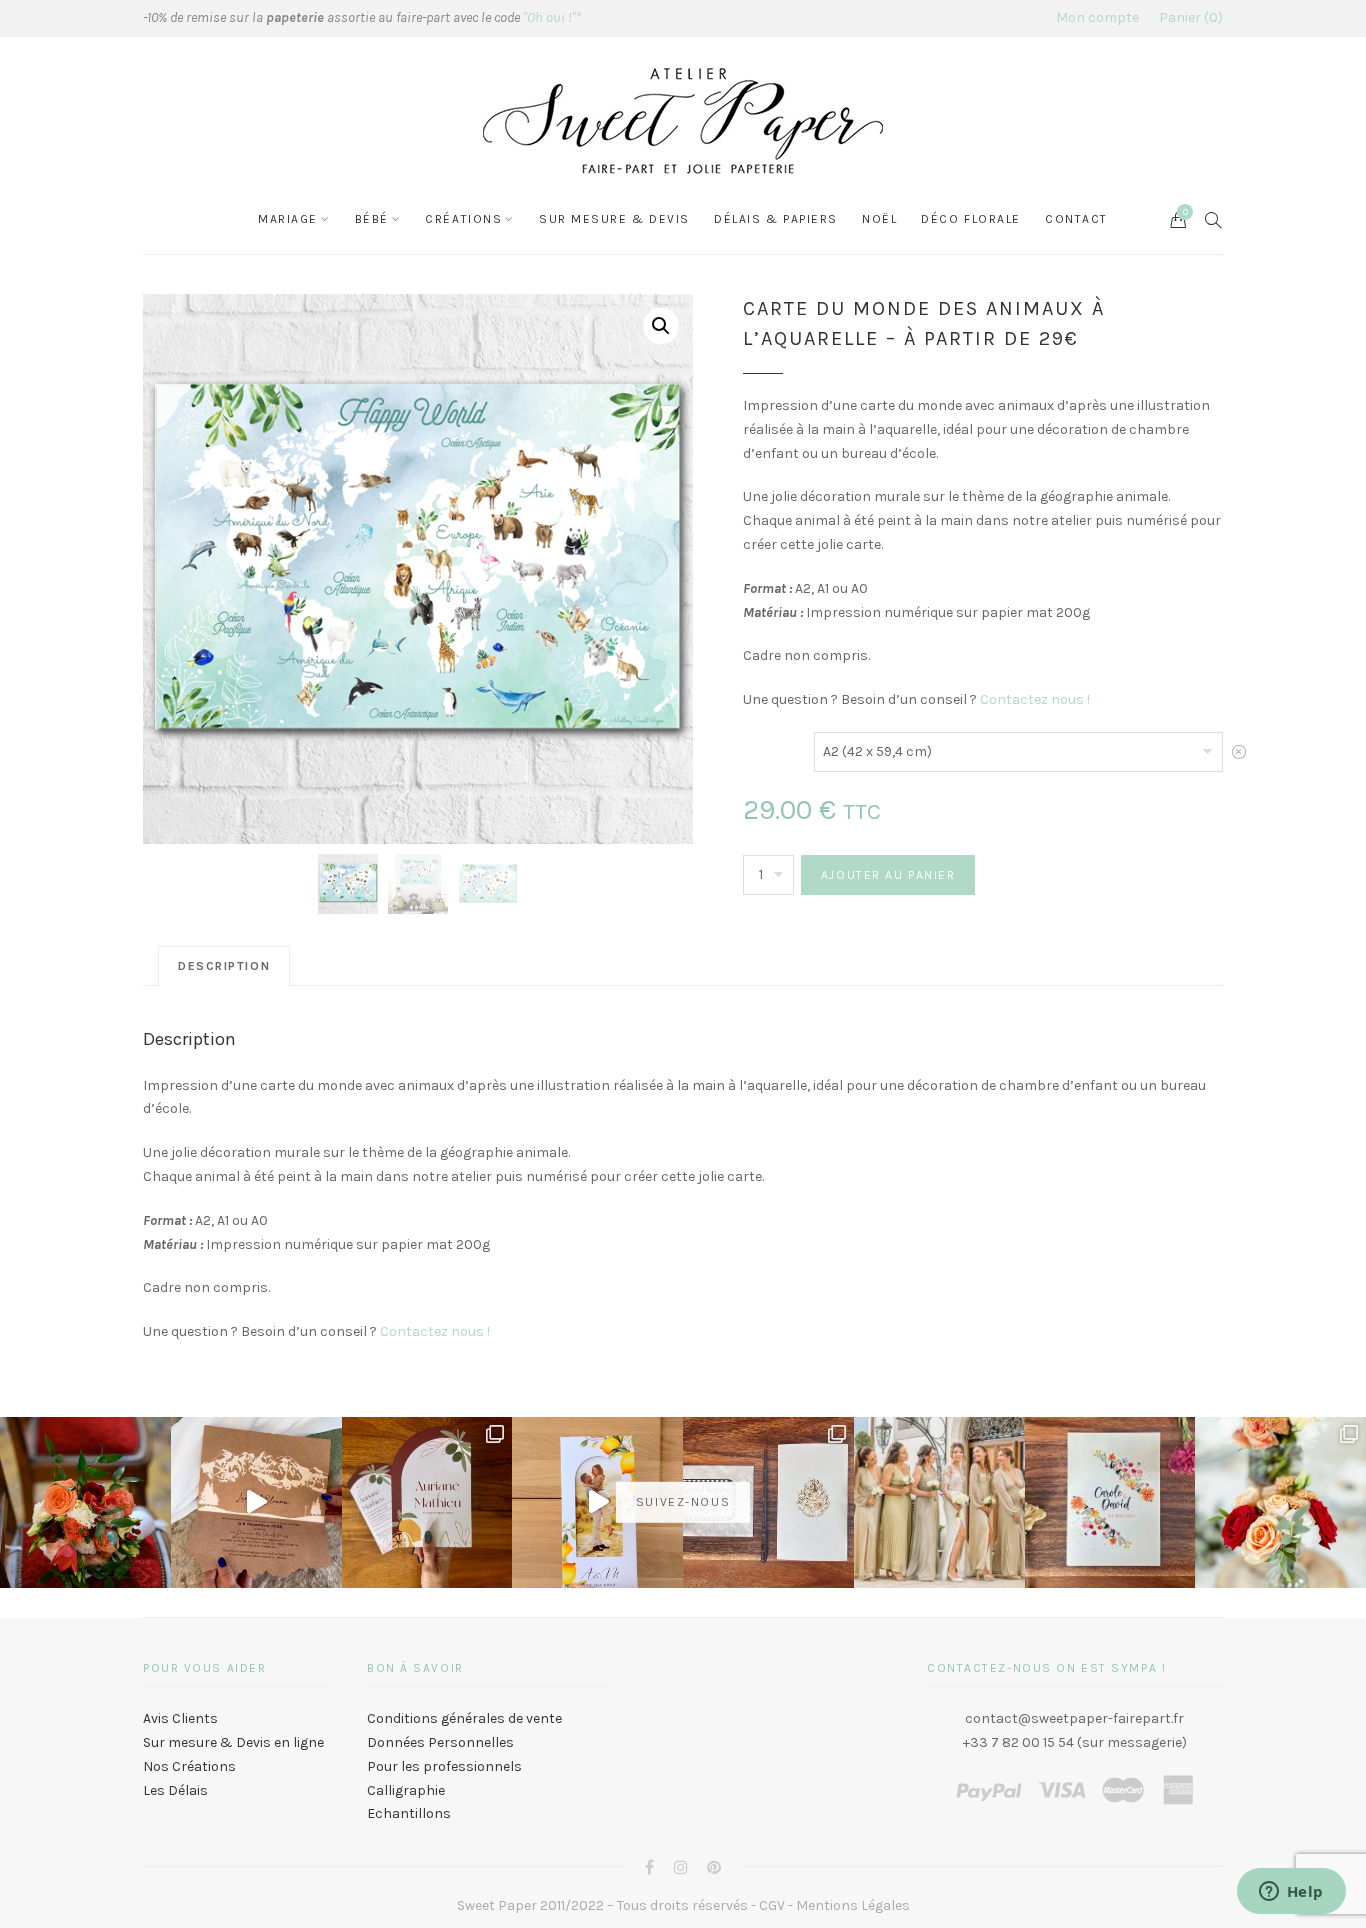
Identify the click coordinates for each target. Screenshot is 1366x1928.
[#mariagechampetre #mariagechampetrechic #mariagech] (1280, 1502)
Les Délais (175, 1790)
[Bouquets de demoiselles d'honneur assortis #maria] (939, 1502)
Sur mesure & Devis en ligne (233, 1742)
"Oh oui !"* (552, 17)
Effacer (1239, 758)
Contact (1076, 219)
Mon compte (1097, 17)
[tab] (224, 966)
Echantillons (409, 1813)
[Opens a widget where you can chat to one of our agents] (1291, 1893)
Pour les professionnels (444, 1766)
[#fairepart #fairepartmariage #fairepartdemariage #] (427, 1502)
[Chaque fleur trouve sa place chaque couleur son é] (85, 1502)
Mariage (288, 219)
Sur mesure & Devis (614, 219)
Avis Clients (180, 1718)
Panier (1188, 17)
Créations (463, 219)
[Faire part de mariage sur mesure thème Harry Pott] (768, 1502)
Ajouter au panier (888, 875)
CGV (772, 1905)
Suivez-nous (683, 1502)
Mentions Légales (853, 1905)
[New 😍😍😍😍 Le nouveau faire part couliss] (597, 1502)
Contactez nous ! (1035, 699)
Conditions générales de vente (464, 1718)
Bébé (372, 219)
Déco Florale (971, 219)
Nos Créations (189, 1766)
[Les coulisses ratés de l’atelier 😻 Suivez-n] (256, 1502)
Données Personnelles (440, 1742)
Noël (879, 219)
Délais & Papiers (776, 219)
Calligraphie (406, 1790)
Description (224, 966)
